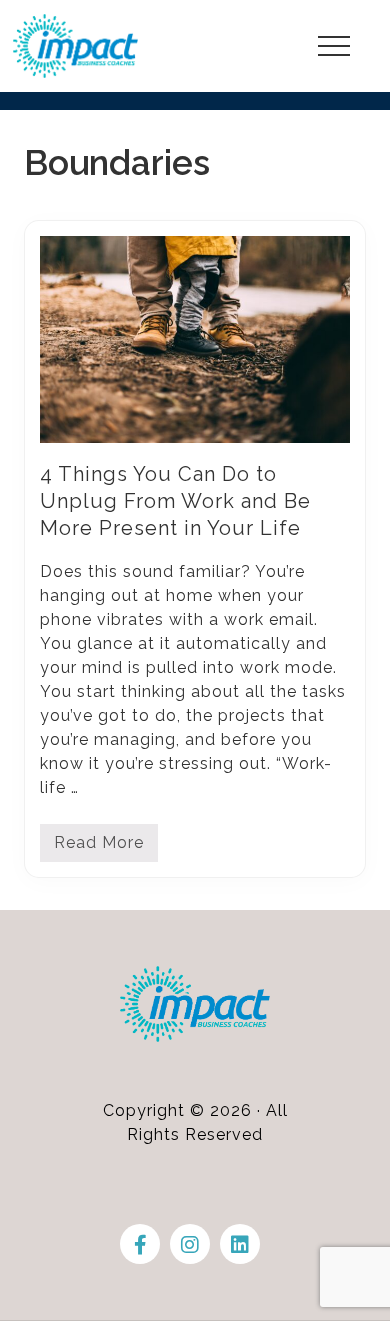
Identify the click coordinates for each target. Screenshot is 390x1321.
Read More (99, 847)
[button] (334, 46)
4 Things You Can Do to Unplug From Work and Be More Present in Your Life (175, 501)
